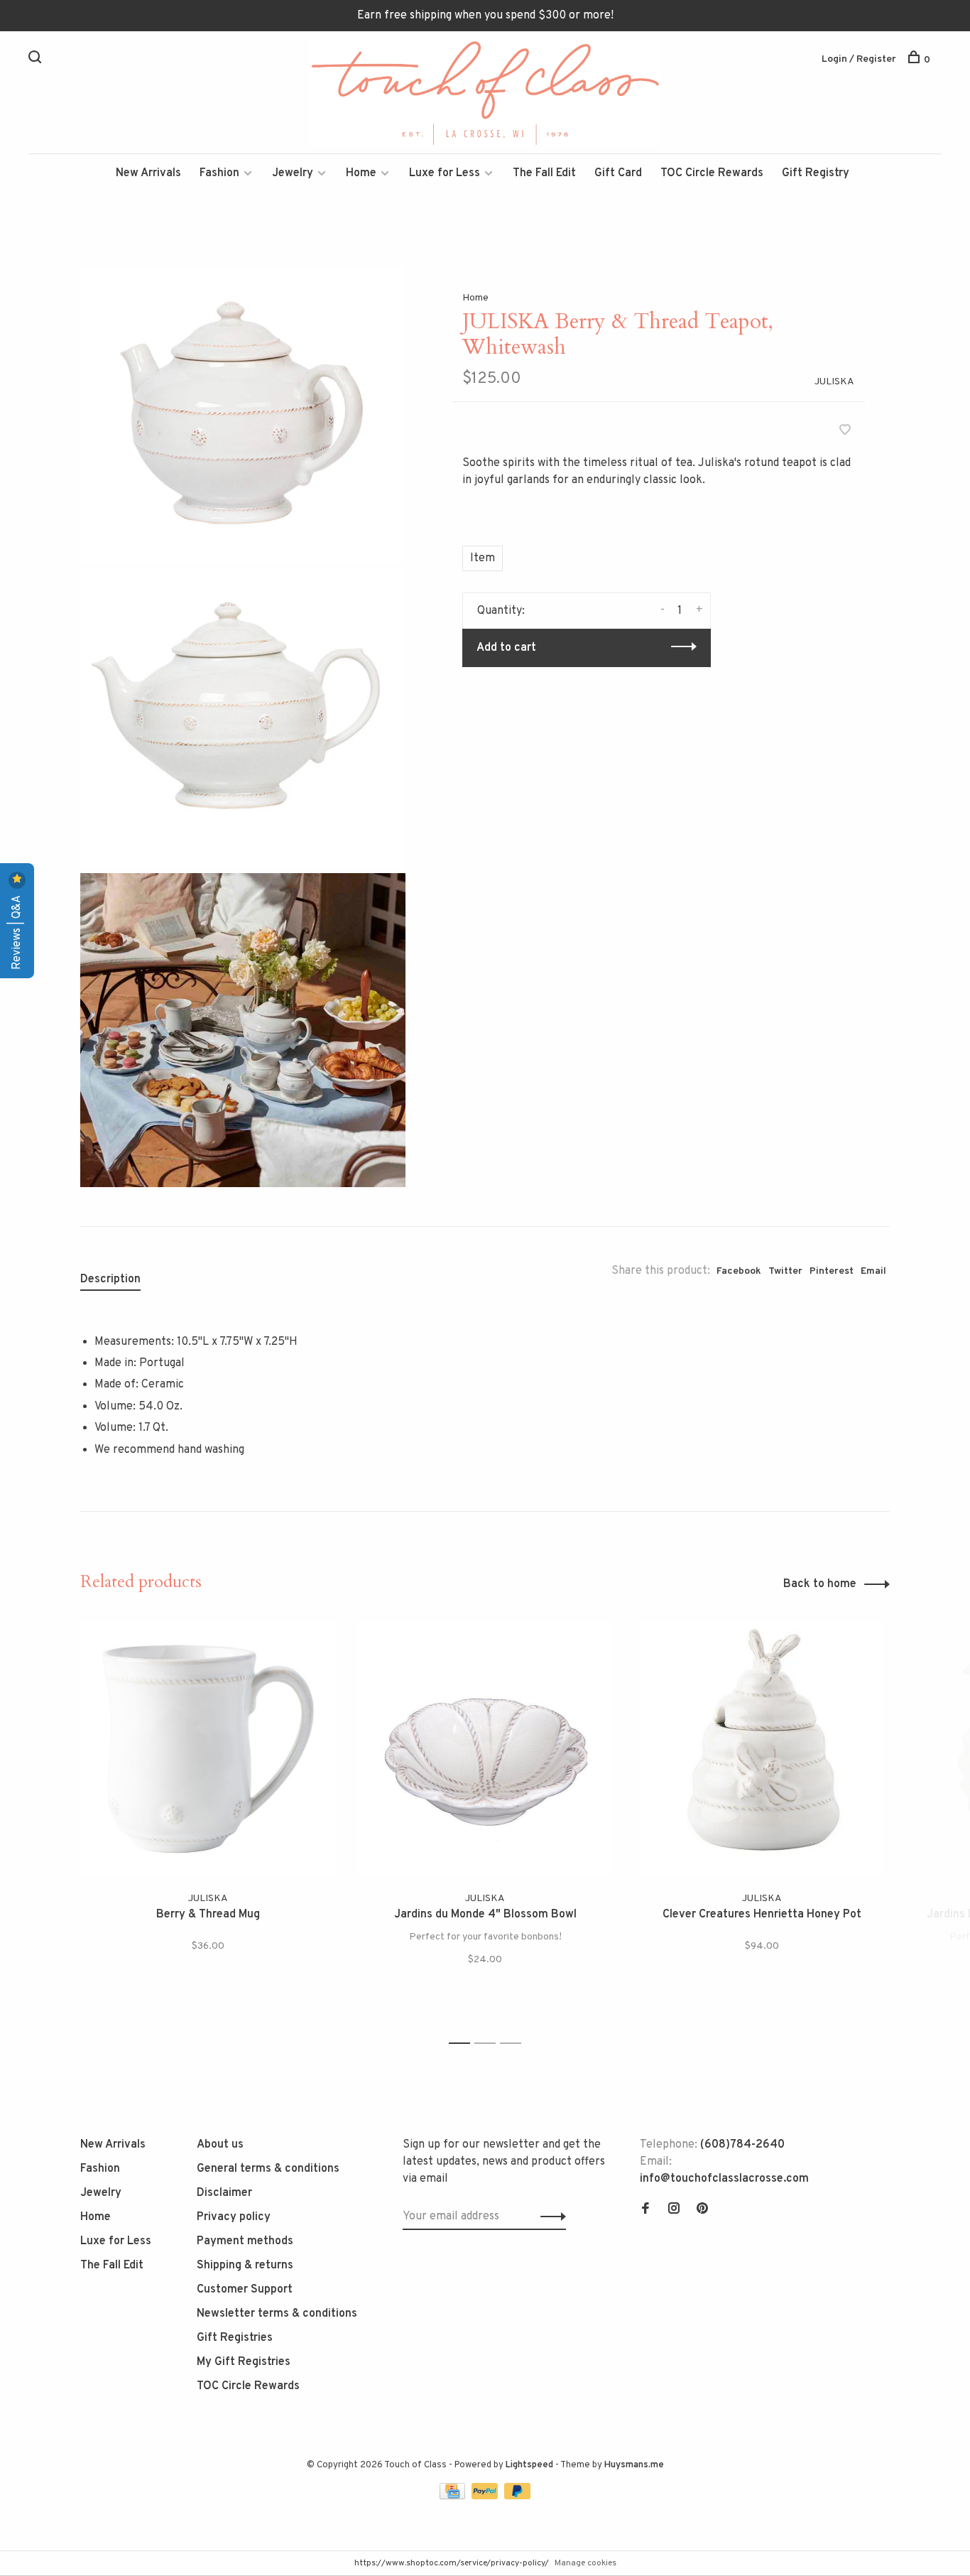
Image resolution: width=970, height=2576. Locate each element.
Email (873, 1271)
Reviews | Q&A (17, 931)
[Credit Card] (454, 2496)
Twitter (785, 1271)
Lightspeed (529, 2465)
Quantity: (501, 611)
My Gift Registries (244, 2362)
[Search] (37, 60)
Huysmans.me (634, 2465)
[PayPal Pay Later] (517, 2496)
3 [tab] (514, 2044)
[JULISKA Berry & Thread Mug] (208, 1749)
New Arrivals (148, 173)
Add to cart (506, 648)
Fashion (219, 173)
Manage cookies (585, 2563)
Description (110, 1279)
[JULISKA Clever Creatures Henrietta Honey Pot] (762, 1749)
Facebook (739, 1271)
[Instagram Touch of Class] (674, 2210)
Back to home (820, 1584)
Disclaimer (224, 2193)
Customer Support (245, 2290)
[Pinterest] (702, 2210)
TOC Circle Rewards (712, 173)
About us (220, 2145)
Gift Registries (235, 2338)
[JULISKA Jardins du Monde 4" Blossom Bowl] (485, 1749)
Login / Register (859, 59)
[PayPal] (486, 2496)
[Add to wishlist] (845, 432)
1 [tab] (463, 2044)
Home (361, 173)
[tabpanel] (208, 1826)
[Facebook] (645, 2210)
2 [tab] (489, 2044)
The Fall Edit (544, 173)
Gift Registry (816, 173)
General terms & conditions (268, 2169)
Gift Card (618, 173)
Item (483, 558)
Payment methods (245, 2241)
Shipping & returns (245, 2266)
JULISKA (834, 382)
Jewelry (293, 173)
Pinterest (832, 1271)
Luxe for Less (445, 173)
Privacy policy (234, 2217)
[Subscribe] (549, 2217)
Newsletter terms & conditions (277, 2314)
